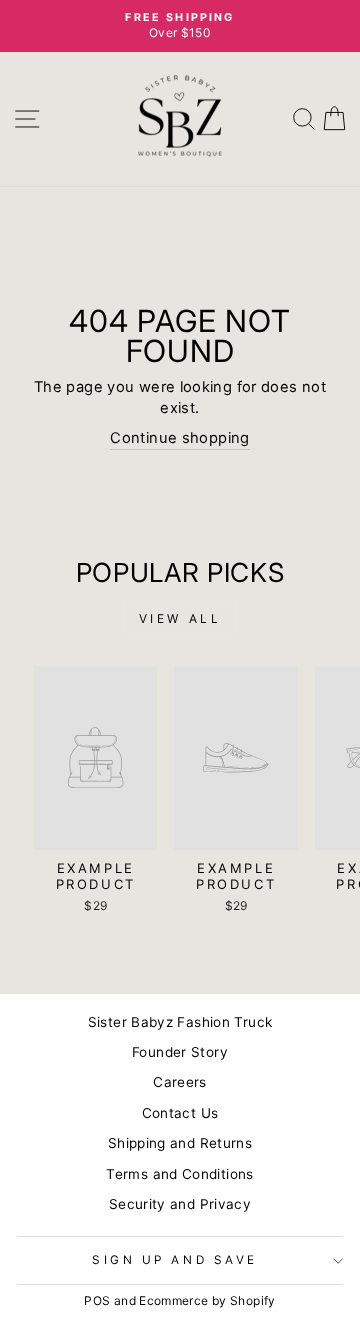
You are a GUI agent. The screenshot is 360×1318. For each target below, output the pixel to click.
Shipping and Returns (180, 1143)
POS (97, 1300)
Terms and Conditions (179, 1174)
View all (180, 618)
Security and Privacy (180, 1204)
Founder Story (180, 1052)
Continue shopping (179, 438)
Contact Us (180, 1113)
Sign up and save (175, 1260)
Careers (180, 1082)
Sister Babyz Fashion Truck (180, 1022)
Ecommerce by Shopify (207, 1300)
